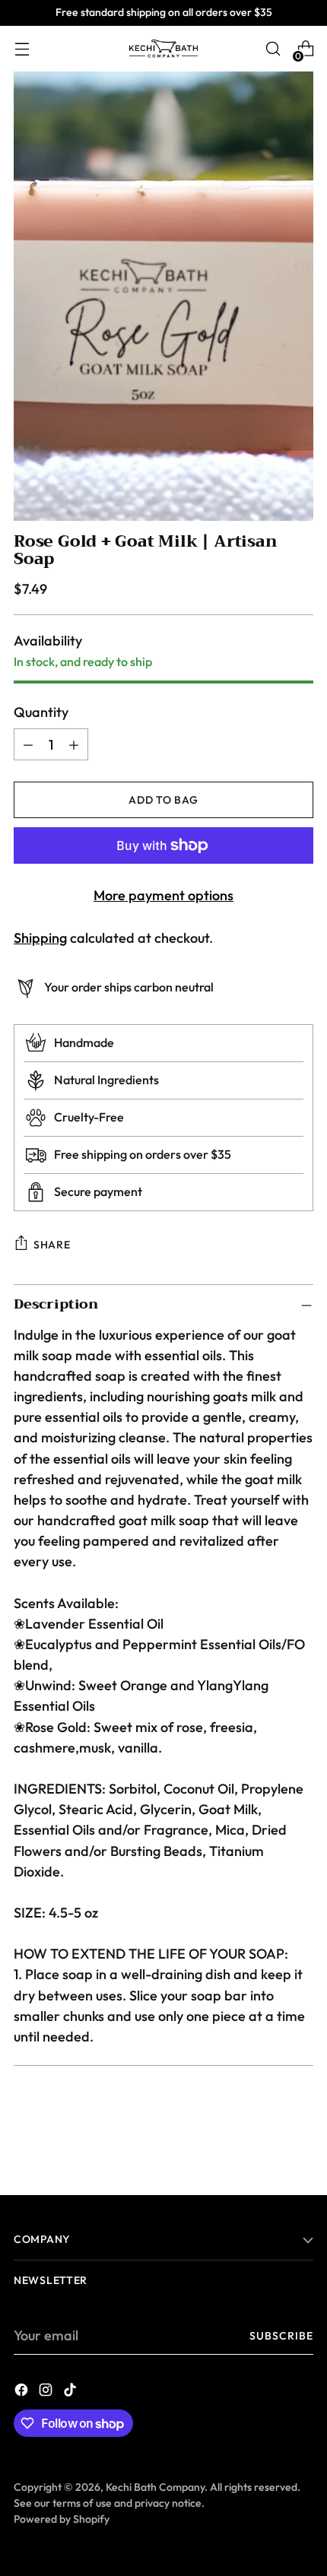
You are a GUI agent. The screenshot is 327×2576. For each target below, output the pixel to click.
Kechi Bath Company (155, 2487)
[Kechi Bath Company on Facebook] (23, 2392)
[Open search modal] (273, 49)
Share (52, 1245)
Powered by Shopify (62, 2519)
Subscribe (282, 2336)
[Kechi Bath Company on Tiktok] (71, 2392)
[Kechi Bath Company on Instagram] (47, 2392)
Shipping (40, 938)
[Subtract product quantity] (28, 744)
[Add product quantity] (74, 744)
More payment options (163, 895)
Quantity (41, 712)
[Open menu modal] (22, 49)
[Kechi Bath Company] (163, 49)
